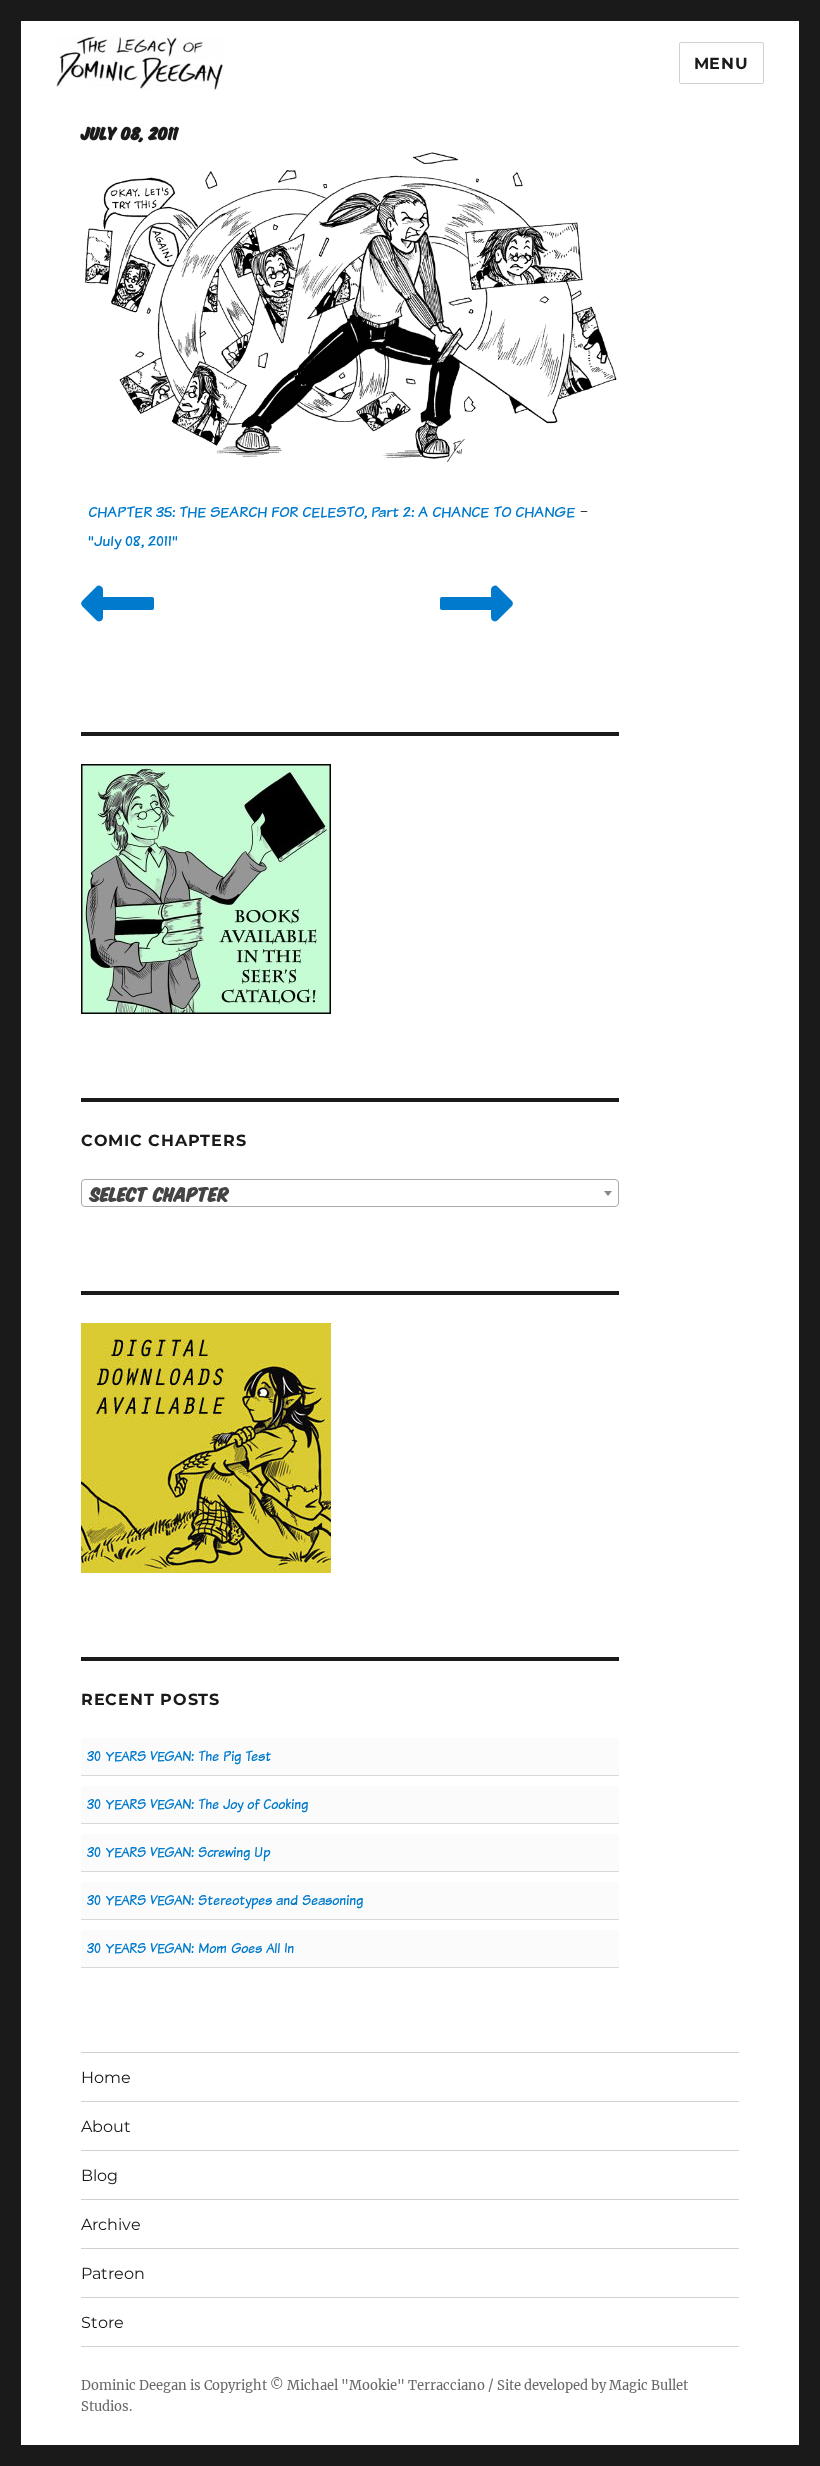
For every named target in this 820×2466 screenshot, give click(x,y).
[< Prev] (117, 628)
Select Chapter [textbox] (159, 1193)
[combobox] (350, 1193)
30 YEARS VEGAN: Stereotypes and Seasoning (225, 1900)
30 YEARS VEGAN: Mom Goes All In (190, 1948)
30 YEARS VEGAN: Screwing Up (178, 1852)
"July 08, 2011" (133, 540)
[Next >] (476, 628)
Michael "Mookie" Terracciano (386, 2385)
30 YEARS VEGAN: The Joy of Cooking (197, 1804)
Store (102, 2322)
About (106, 2126)
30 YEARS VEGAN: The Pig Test (179, 1756)
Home (106, 2077)
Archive (111, 2224)
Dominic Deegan (134, 2385)
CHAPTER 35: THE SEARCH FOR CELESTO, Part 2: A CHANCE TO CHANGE (331, 511)
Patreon (113, 2273)
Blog (99, 2175)
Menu (721, 63)
